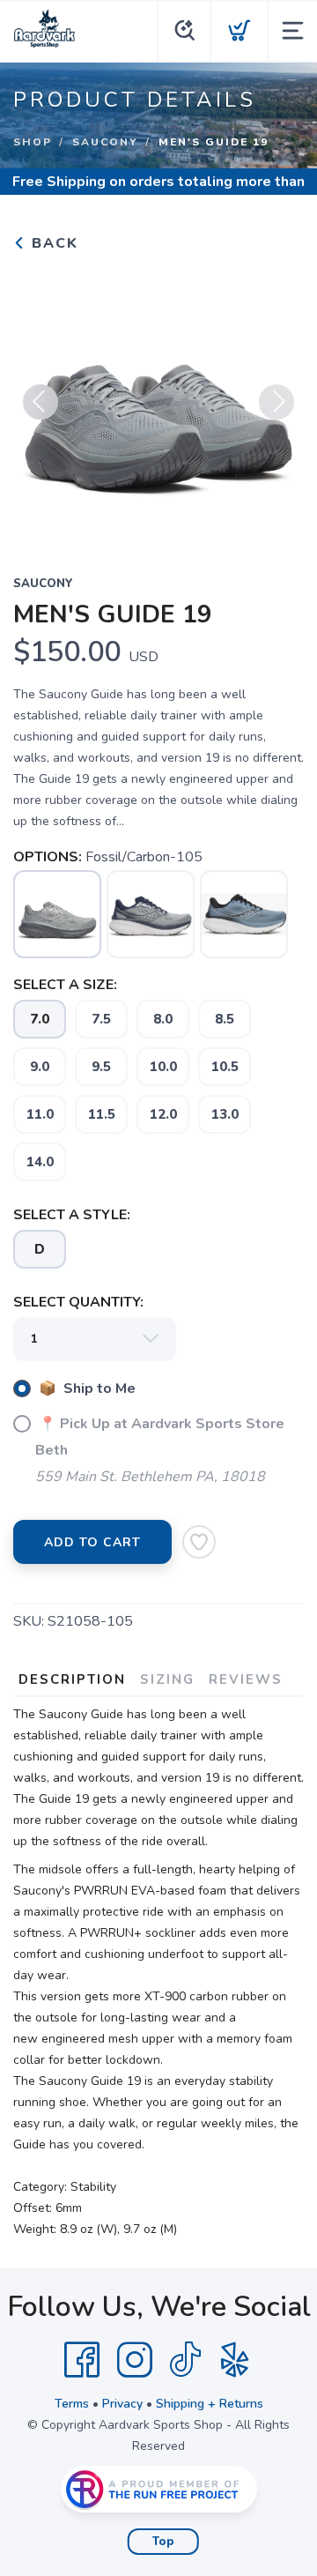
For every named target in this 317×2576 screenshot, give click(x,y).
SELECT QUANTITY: (78, 1302)
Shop (33, 142)
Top (163, 2542)
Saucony (105, 142)
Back (52, 243)
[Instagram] (135, 2360)
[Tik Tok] (185, 2360)
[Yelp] (235, 2360)
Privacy (122, 2404)
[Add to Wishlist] (199, 1542)
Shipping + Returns (210, 2404)
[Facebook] (82, 2360)
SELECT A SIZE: (65, 985)
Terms (72, 2404)
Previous (41, 402)
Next (276, 402)
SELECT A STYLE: (72, 1215)
